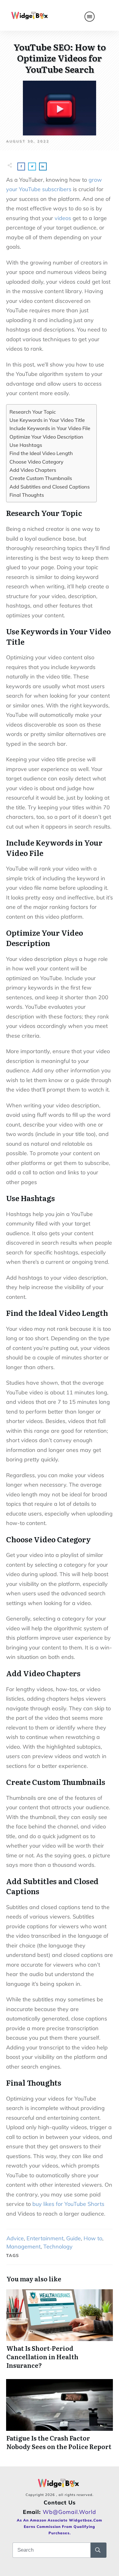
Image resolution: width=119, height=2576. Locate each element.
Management (23, 2247)
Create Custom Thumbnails (41, 478)
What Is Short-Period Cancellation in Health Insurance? (60, 2329)
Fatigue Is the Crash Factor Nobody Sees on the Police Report (60, 2415)
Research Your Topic (33, 412)
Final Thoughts (27, 495)
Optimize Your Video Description (46, 437)
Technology (58, 2247)
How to (93, 2238)
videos (63, 218)
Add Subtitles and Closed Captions (50, 487)
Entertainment (45, 2238)
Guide (74, 2238)
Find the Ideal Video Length (41, 453)
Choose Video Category (36, 462)
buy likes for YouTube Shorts (68, 2204)
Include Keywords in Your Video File (50, 428)
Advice (15, 2238)
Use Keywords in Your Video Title (47, 420)
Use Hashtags (26, 445)
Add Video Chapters (33, 470)
